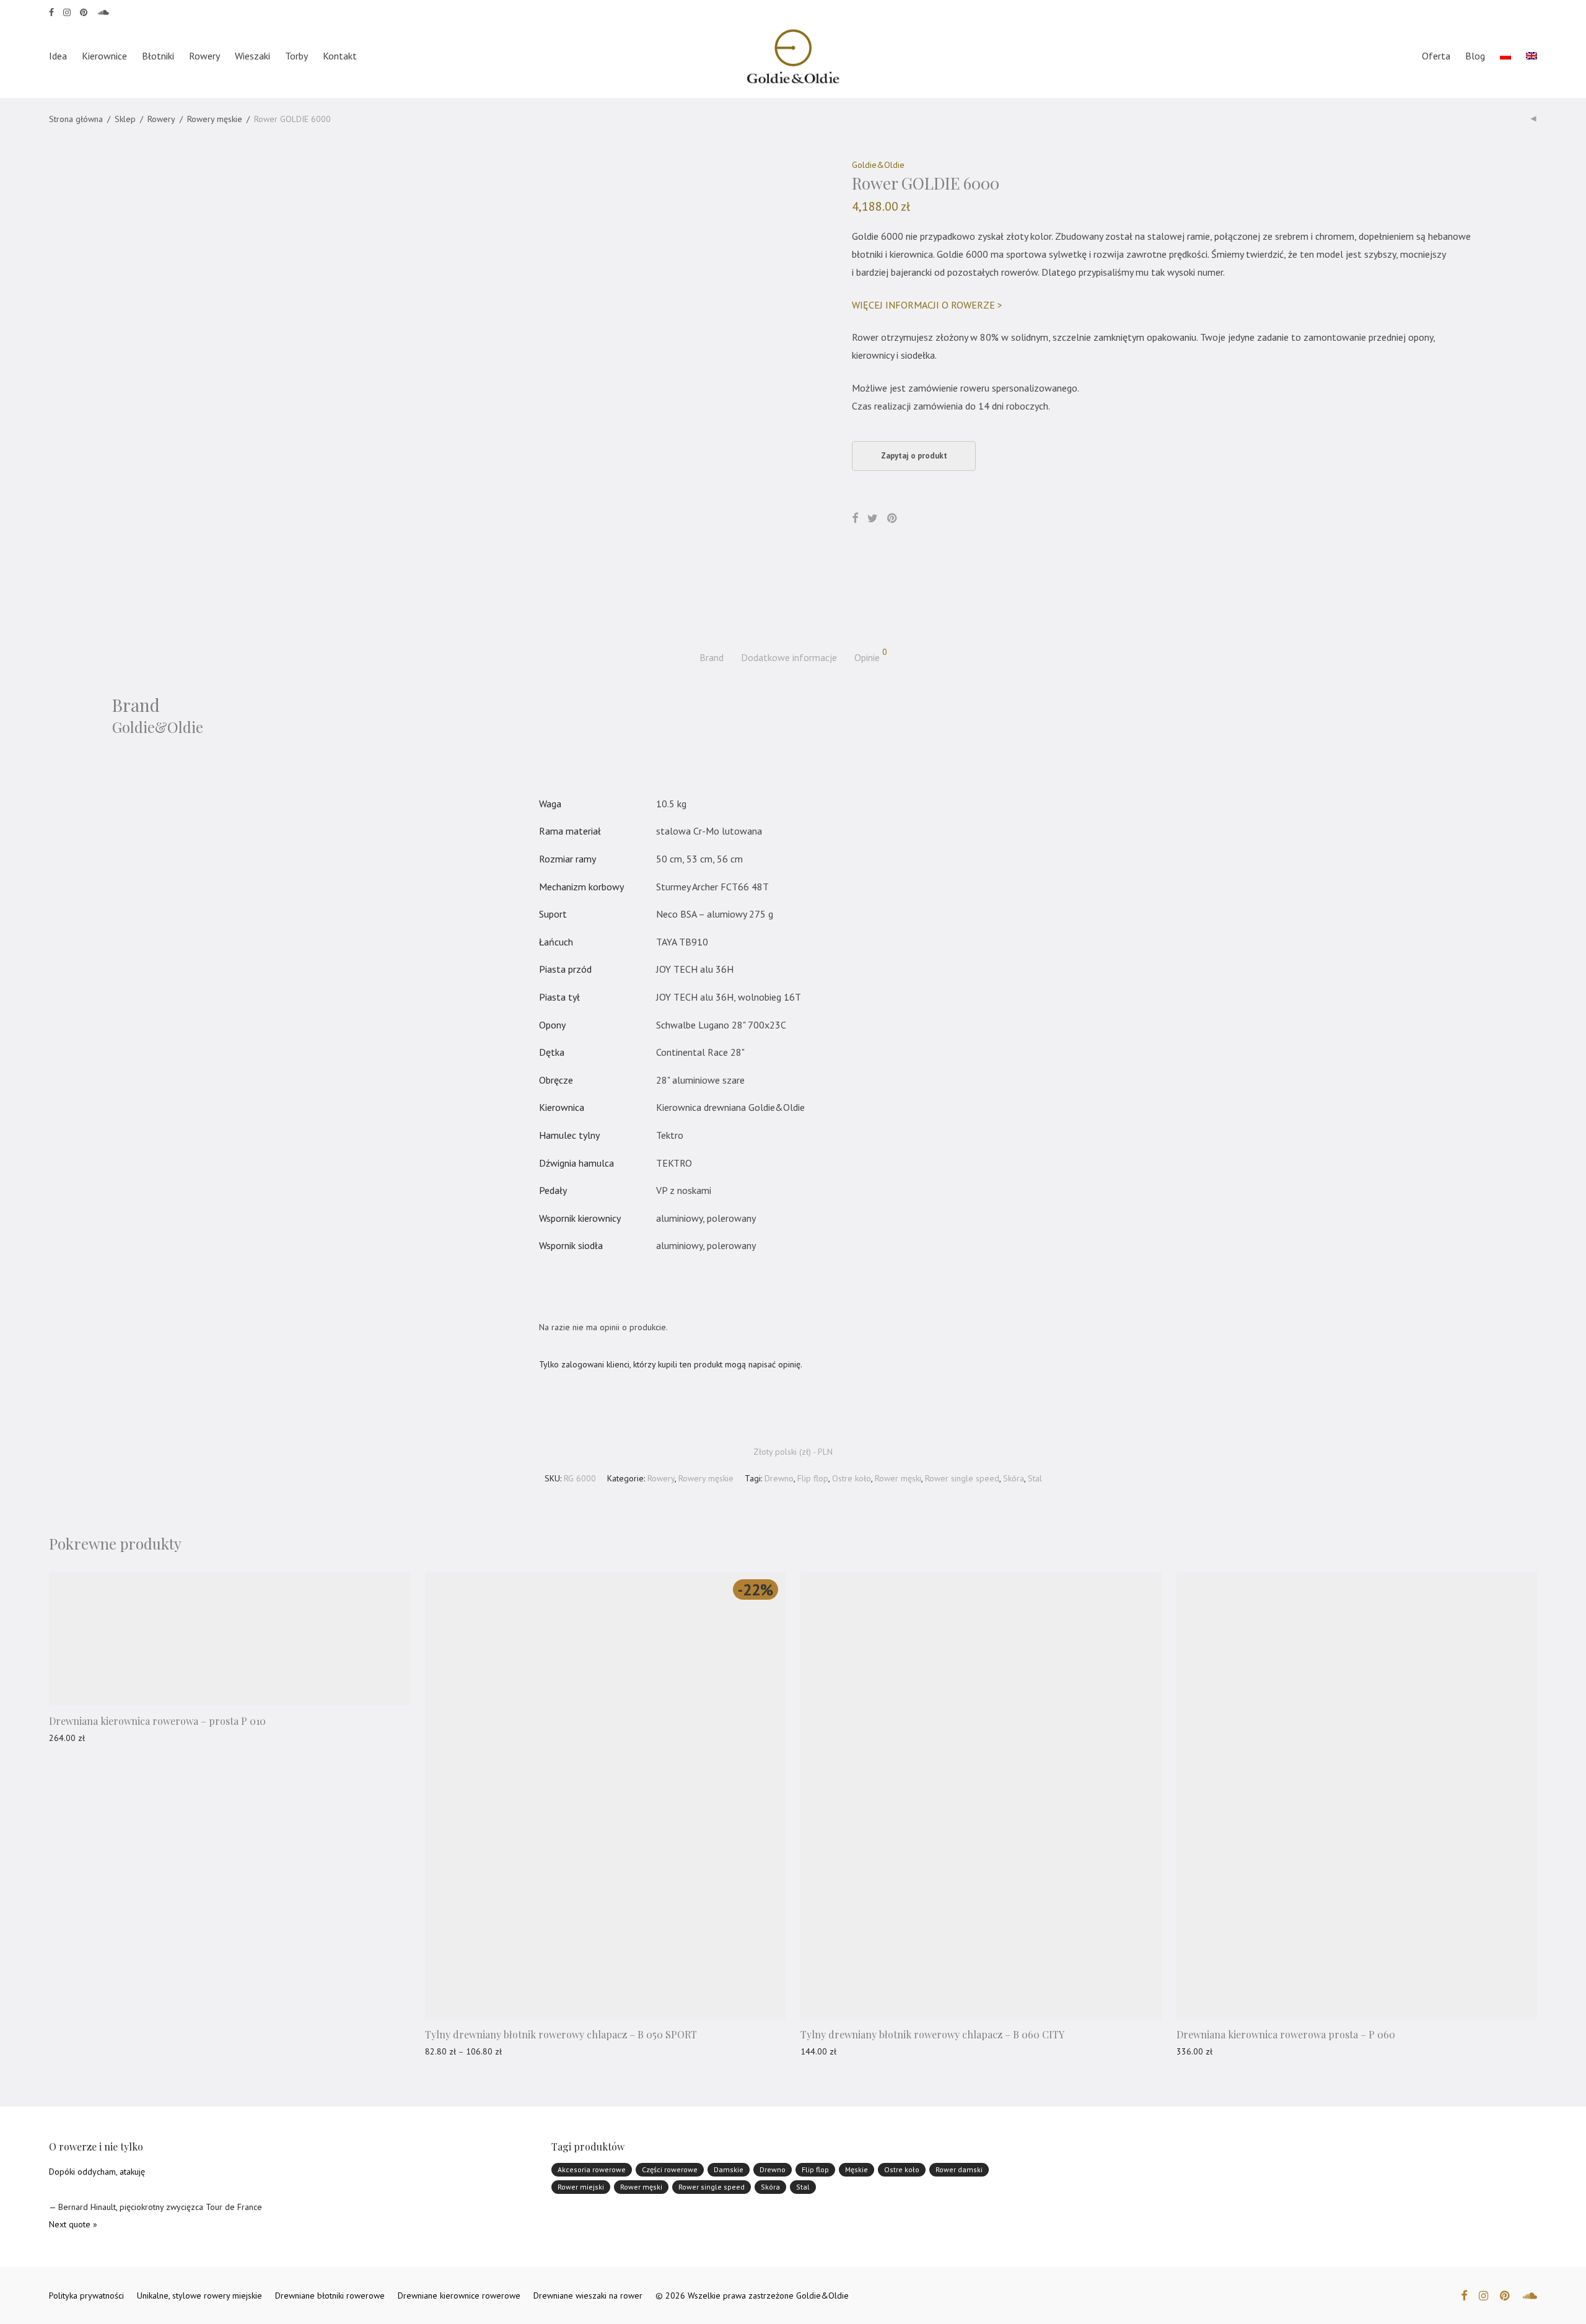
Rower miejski (581, 2187)
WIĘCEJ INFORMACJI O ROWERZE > (927, 305)
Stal (1035, 1478)
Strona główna (76, 119)
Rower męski (898, 1478)
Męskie (857, 2169)
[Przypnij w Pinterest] (893, 519)
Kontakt (340, 56)
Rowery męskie (215, 119)
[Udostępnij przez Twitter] (873, 519)
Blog (1475, 56)
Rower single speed (962, 1478)
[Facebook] (51, 11)
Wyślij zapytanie (73, 1738)
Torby (296, 56)
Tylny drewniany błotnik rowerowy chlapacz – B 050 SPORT (561, 2034)
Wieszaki (252, 56)
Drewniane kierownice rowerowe (459, 2295)
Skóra (1014, 1478)
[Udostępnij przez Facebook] (855, 519)
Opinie (871, 656)
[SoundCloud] (103, 11)
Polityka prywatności (86, 2295)
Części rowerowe (670, 2169)
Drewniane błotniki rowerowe (330, 2295)
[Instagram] (67, 11)
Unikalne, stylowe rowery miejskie (199, 2295)
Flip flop (813, 1478)
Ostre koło (852, 1478)
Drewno (779, 1478)
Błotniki (158, 56)
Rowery (204, 56)
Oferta (1436, 56)
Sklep (125, 119)
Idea (58, 56)
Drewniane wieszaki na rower (588, 2295)
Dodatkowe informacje (789, 657)
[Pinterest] (84, 11)
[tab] (712, 658)
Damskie (729, 2169)
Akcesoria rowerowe (592, 2169)
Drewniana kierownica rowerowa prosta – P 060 (1286, 2034)
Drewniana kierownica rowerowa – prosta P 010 (157, 1721)
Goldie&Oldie (878, 165)
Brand (712, 657)
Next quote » (73, 2224)
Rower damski (959, 2169)
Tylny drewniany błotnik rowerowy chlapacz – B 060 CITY (932, 2034)
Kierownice (104, 56)
